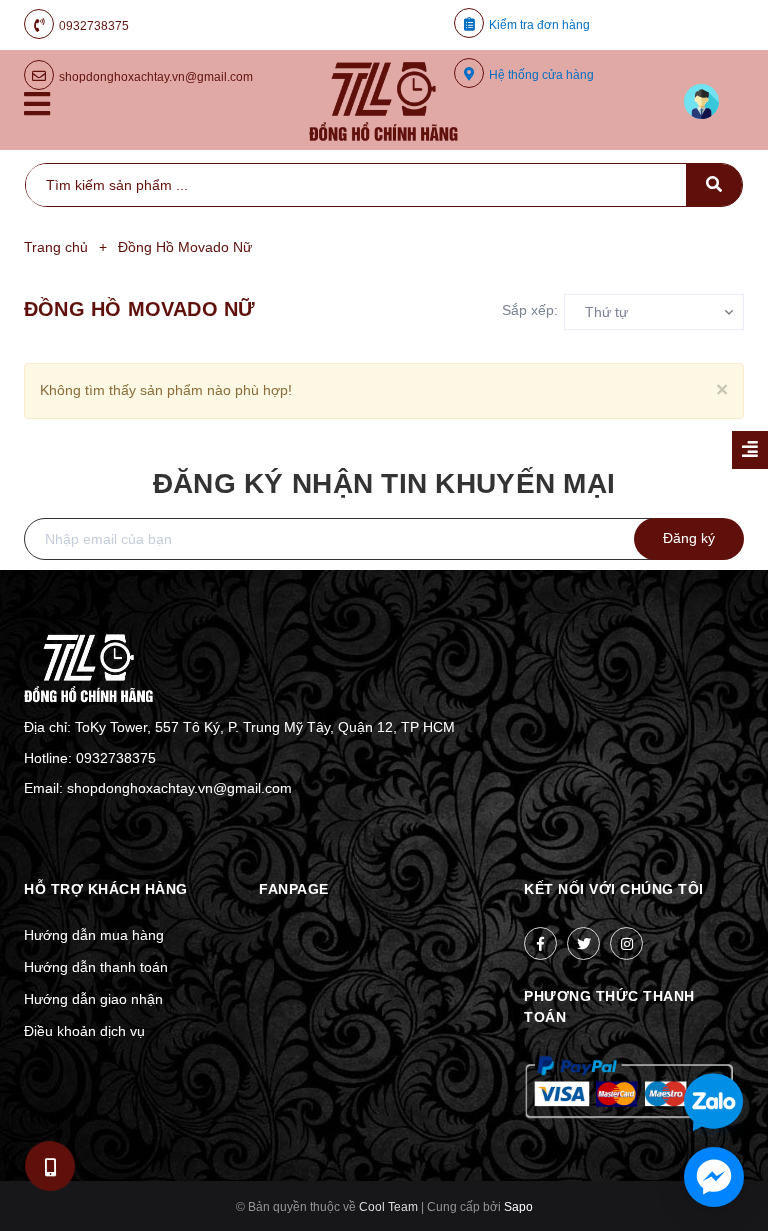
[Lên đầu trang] (701, 1037)
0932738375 (94, 26)
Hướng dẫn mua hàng (94, 935)
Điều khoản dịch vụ (84, 1031)
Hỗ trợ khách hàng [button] (106, 889)
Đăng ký (689, 538)
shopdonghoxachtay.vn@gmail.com (179, 788)
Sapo (518, 1207)
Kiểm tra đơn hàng (539, 25)
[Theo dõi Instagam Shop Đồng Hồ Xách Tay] (626, 943)
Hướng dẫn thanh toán (96, 967)
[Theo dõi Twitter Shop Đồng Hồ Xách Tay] (583, 943)
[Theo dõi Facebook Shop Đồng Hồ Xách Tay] (540, 943)
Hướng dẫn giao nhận (93, 999)
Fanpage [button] (294, 889)
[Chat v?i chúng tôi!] (714, 1177)
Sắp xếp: (530, 310)
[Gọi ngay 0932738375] (50, 1165)
